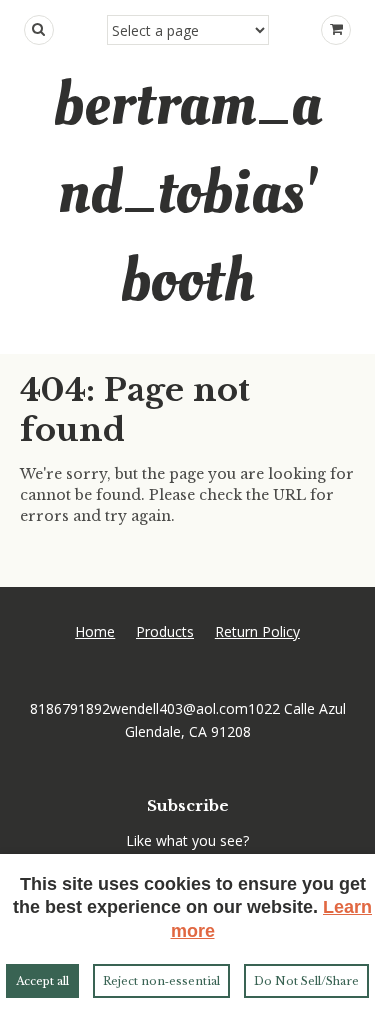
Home (95, 631)
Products (165, 631)
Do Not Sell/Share (306, 981)
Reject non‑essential (161, 981)
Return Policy (257, 631)
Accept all (42, 981)
